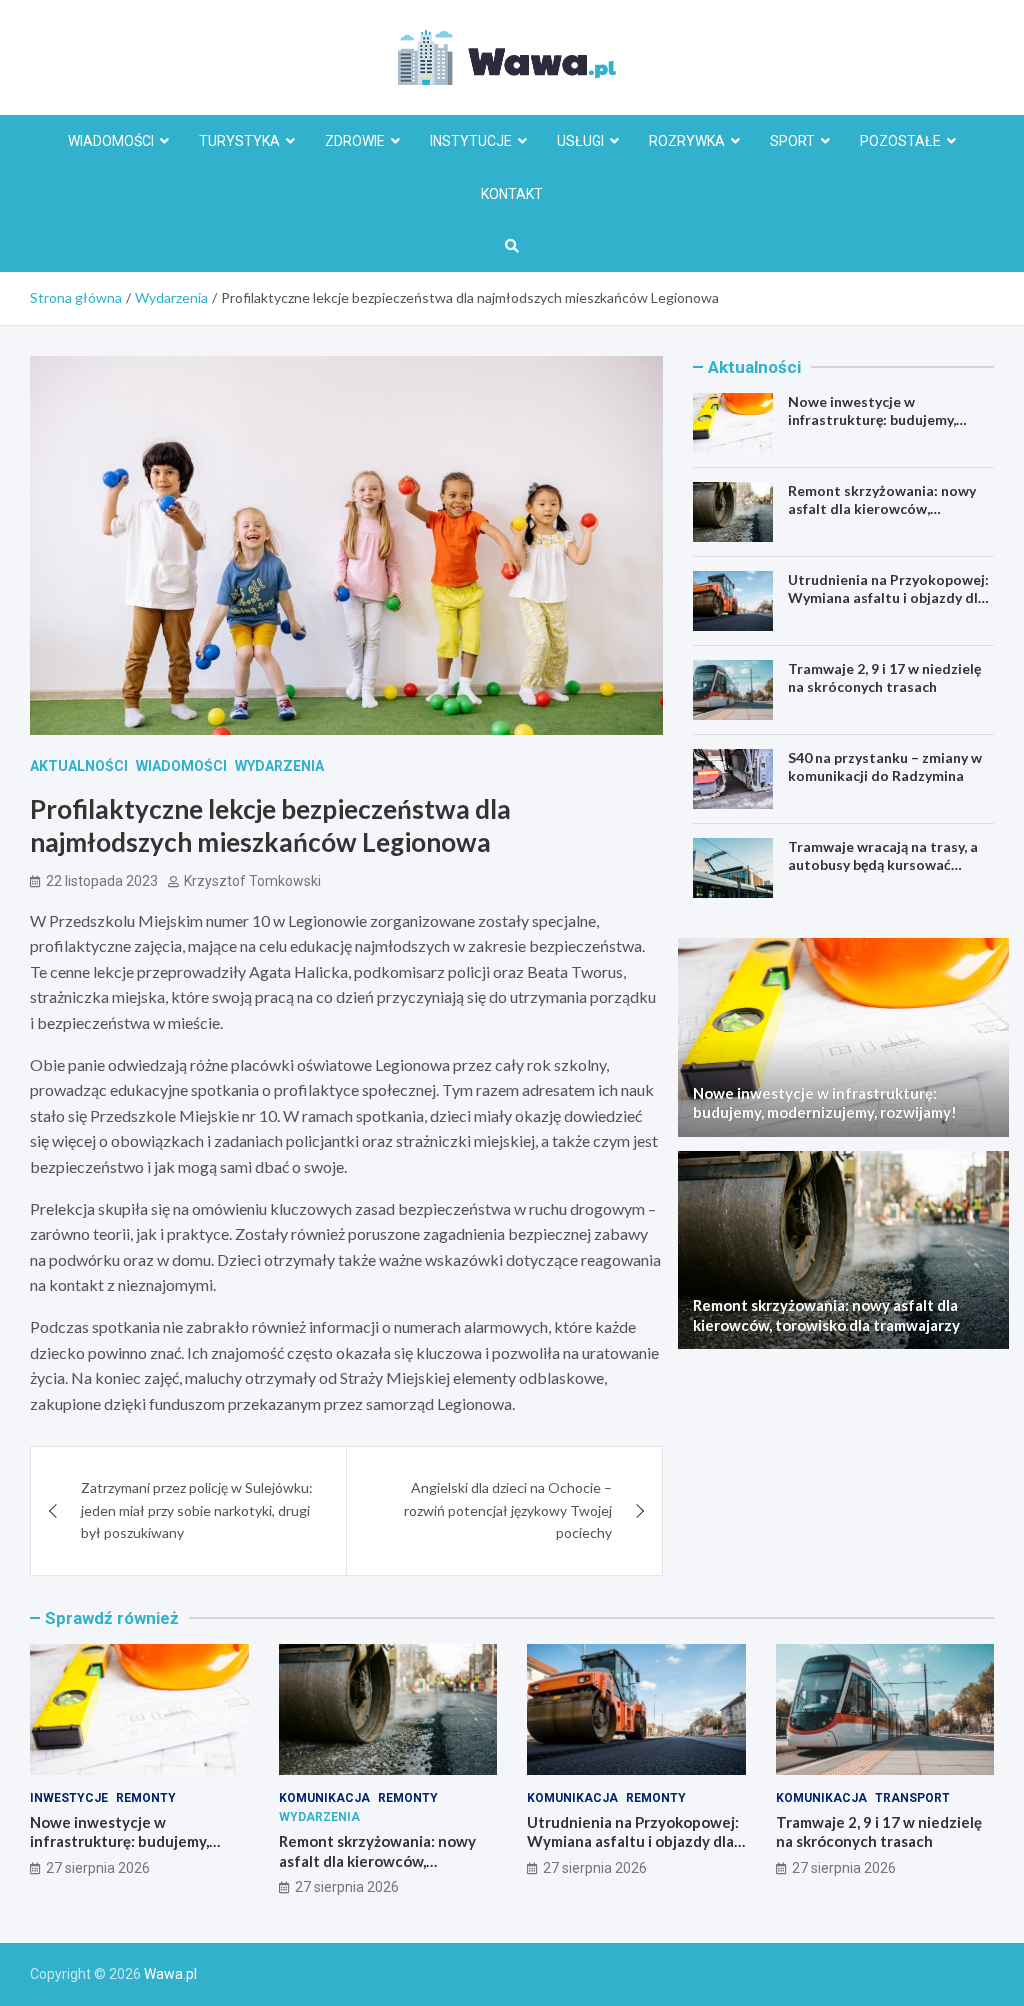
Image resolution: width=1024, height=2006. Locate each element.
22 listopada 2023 (102, 881)
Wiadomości (111, 141)
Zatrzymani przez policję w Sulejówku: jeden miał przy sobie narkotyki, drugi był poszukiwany (197, 1510)
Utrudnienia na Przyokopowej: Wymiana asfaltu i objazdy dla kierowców (888, 597)
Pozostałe (900, 141)
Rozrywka (687, 141)
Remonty (146, 1798)
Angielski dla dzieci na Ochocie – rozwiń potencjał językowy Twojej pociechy (508, 1510)
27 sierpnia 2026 (98, 1868)
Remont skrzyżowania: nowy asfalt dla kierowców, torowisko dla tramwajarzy (882, 508)
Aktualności (79, 766)
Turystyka (239, 141)
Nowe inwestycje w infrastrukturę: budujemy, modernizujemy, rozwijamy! (878, 419)
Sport (792, 141)
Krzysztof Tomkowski (252, 881)
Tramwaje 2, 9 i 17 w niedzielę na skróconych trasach (884, 677)
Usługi (580, 141)
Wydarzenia (279, 766)
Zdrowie (355, 141)
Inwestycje (69, 1798)
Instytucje (471, 141)
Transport (912, 1798)
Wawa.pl (170, 1974)
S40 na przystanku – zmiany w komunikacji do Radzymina (885, 766)
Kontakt (512, 194)
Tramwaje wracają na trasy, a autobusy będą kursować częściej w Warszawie (883, 864)
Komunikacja (324, 1798)
